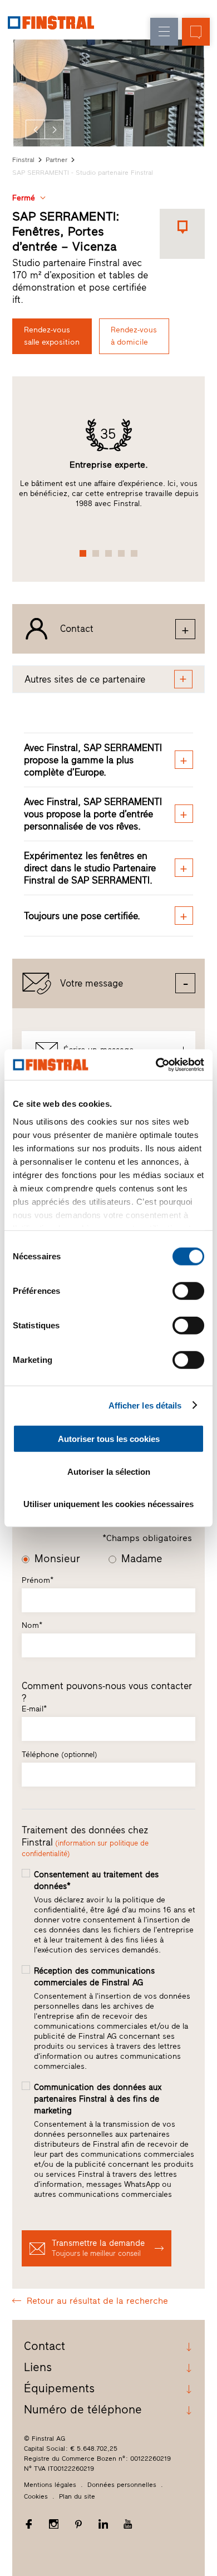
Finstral (23, 160)
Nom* (32, 1625)
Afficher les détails (145, 1405)
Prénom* (38, 1580)
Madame (142, 1559)
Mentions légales (50, 2485)
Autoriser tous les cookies (109, 1439)
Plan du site (77, 2496)
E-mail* (34, 1709)
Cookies (36, 2496)
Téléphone (60, 1755)
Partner (56, 160)
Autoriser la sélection (109, 1471)
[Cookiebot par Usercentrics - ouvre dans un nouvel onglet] (156, 1064)
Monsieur (57, 1559)
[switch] (188, 1291)
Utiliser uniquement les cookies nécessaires (108, 1504)
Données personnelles (122, 2485)
